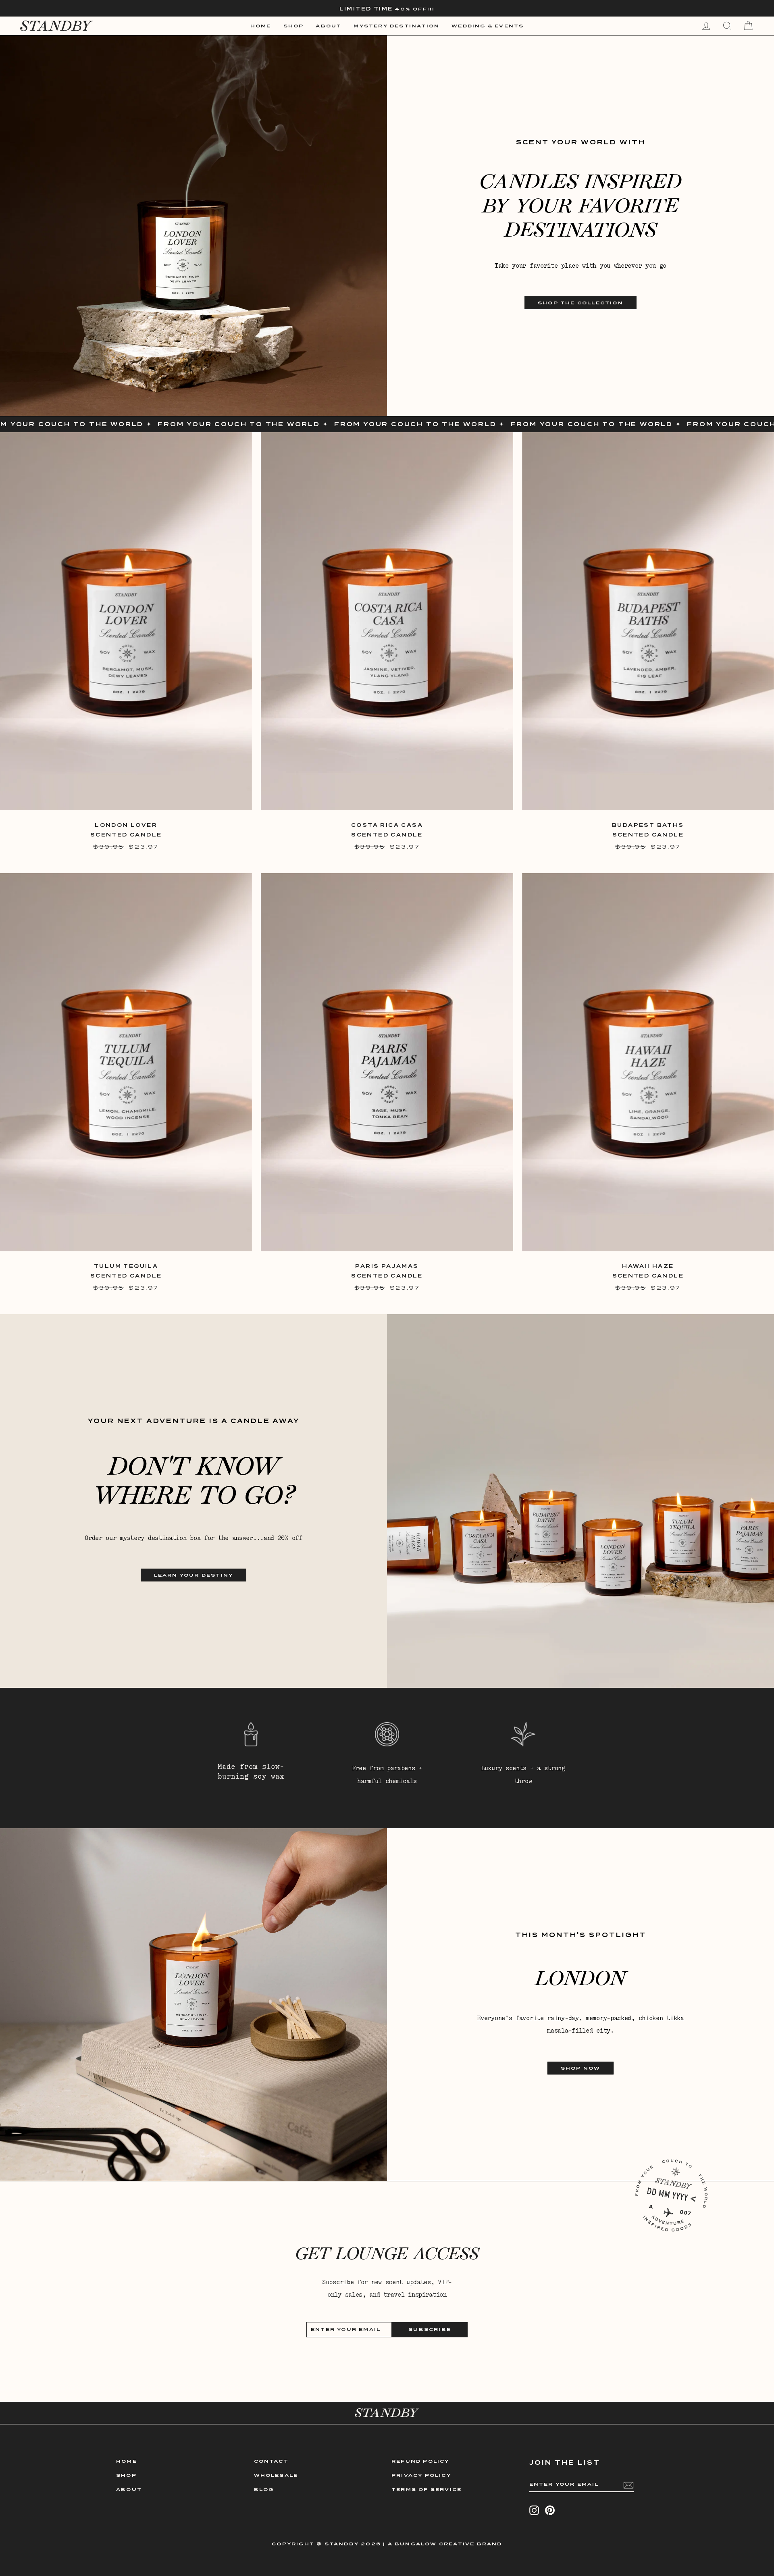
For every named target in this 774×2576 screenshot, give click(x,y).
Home (261, 26)
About (329, 26)
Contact (271, 2461)
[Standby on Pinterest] (550, 2510)
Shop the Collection (580, 303)
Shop (294, 26)
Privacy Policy (421, 2475)
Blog (264, 2489)
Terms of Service (427, 2489)
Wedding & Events (488, 26)
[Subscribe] (628, 2485)
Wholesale (276, 2475)
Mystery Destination (396, 26)
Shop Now (581, 2068)
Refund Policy (420, 2461)
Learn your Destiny (194, 1575)
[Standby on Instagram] (534, 2510)
